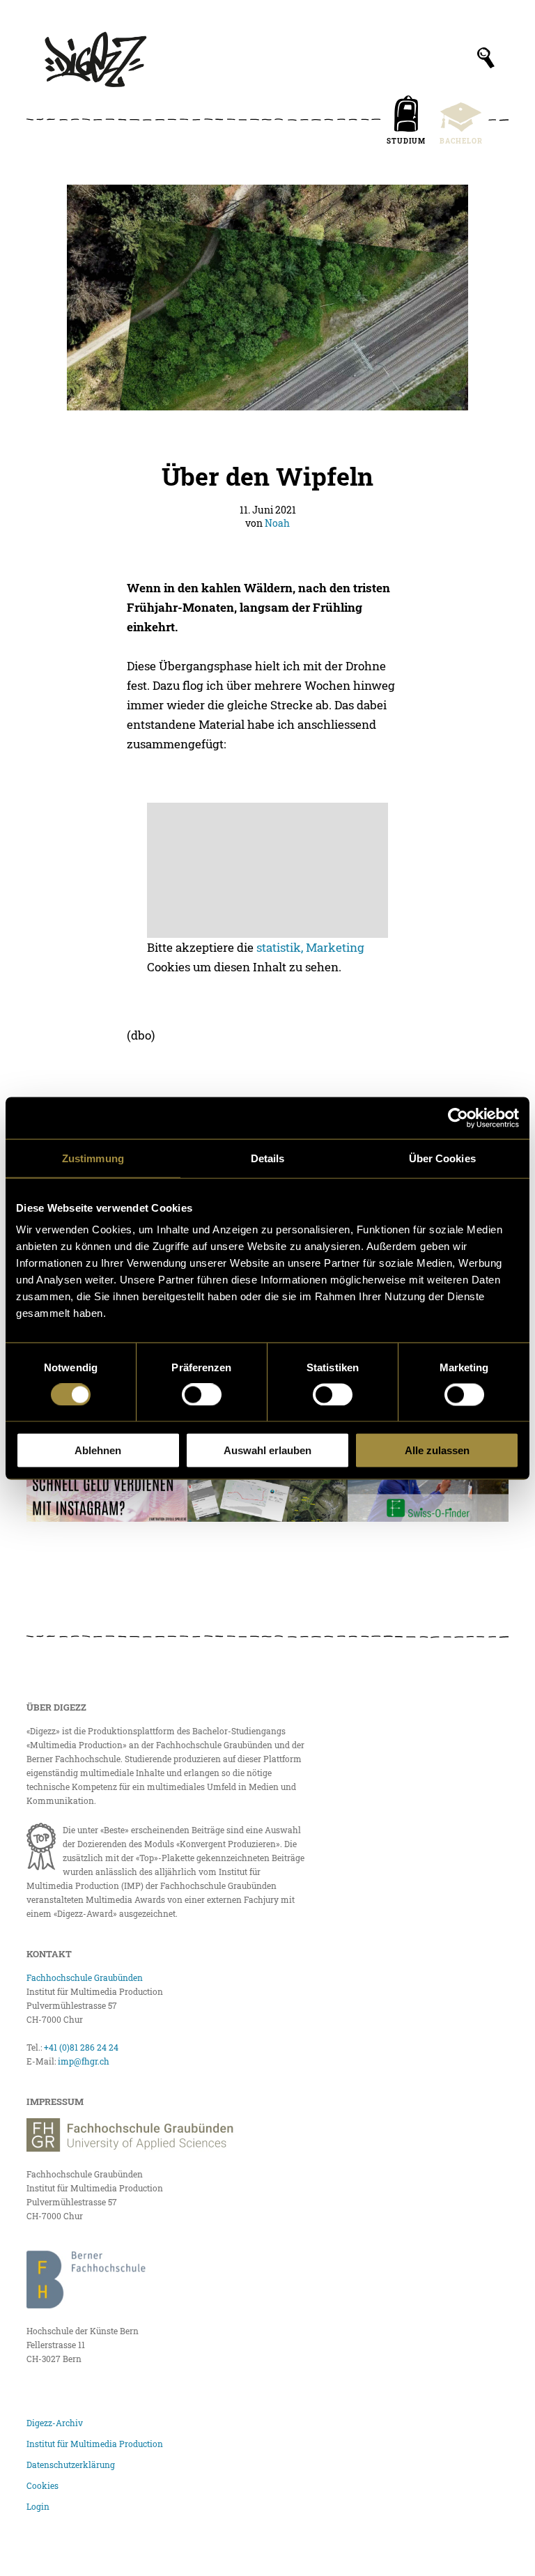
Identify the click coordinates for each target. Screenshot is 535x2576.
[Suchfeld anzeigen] (486, 58)
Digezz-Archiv (55, 2423)
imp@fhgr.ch (84, 2061)
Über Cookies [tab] (442, 1158)
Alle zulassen (437, 1450)
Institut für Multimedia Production (95, 2444)
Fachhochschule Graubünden (85, 1977)
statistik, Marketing (310, 947)
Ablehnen (98, 1450)
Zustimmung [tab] (93, 1158)
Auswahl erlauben (267, 1450)
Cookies (42, 2485)
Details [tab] (268, 1158)
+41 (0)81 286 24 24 (81, 2047)
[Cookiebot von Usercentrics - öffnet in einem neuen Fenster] (458, 1118)
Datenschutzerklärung (71, 2465)
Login (38, 2506)
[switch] (202, 1394)
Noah (277, 523)
